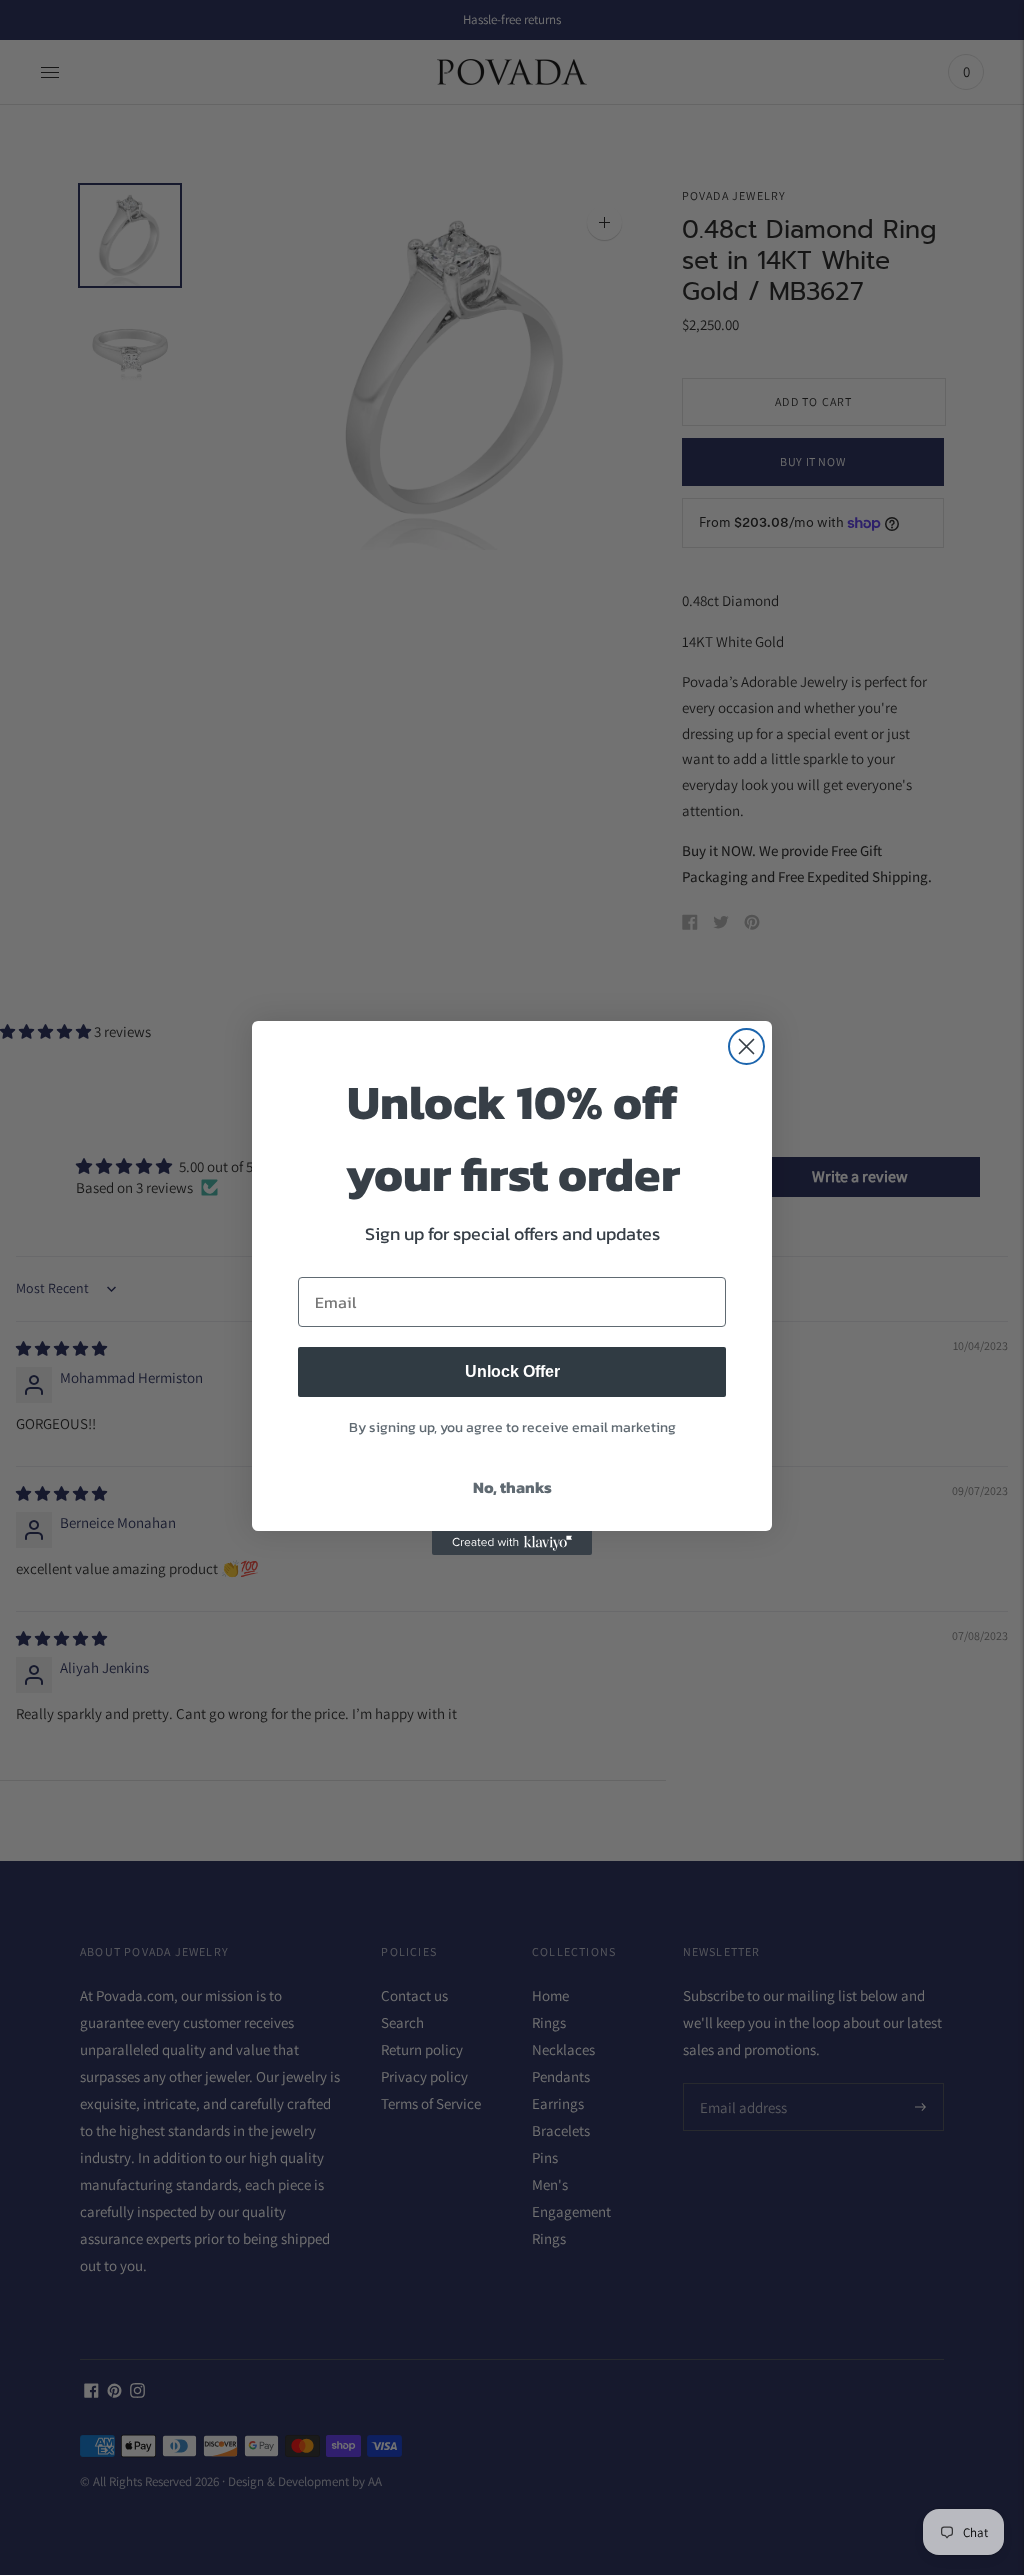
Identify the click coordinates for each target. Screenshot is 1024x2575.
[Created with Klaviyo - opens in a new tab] (512, 1543)
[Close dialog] (746, 1046)
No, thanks (512, 1487)
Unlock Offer (512, 1371)
